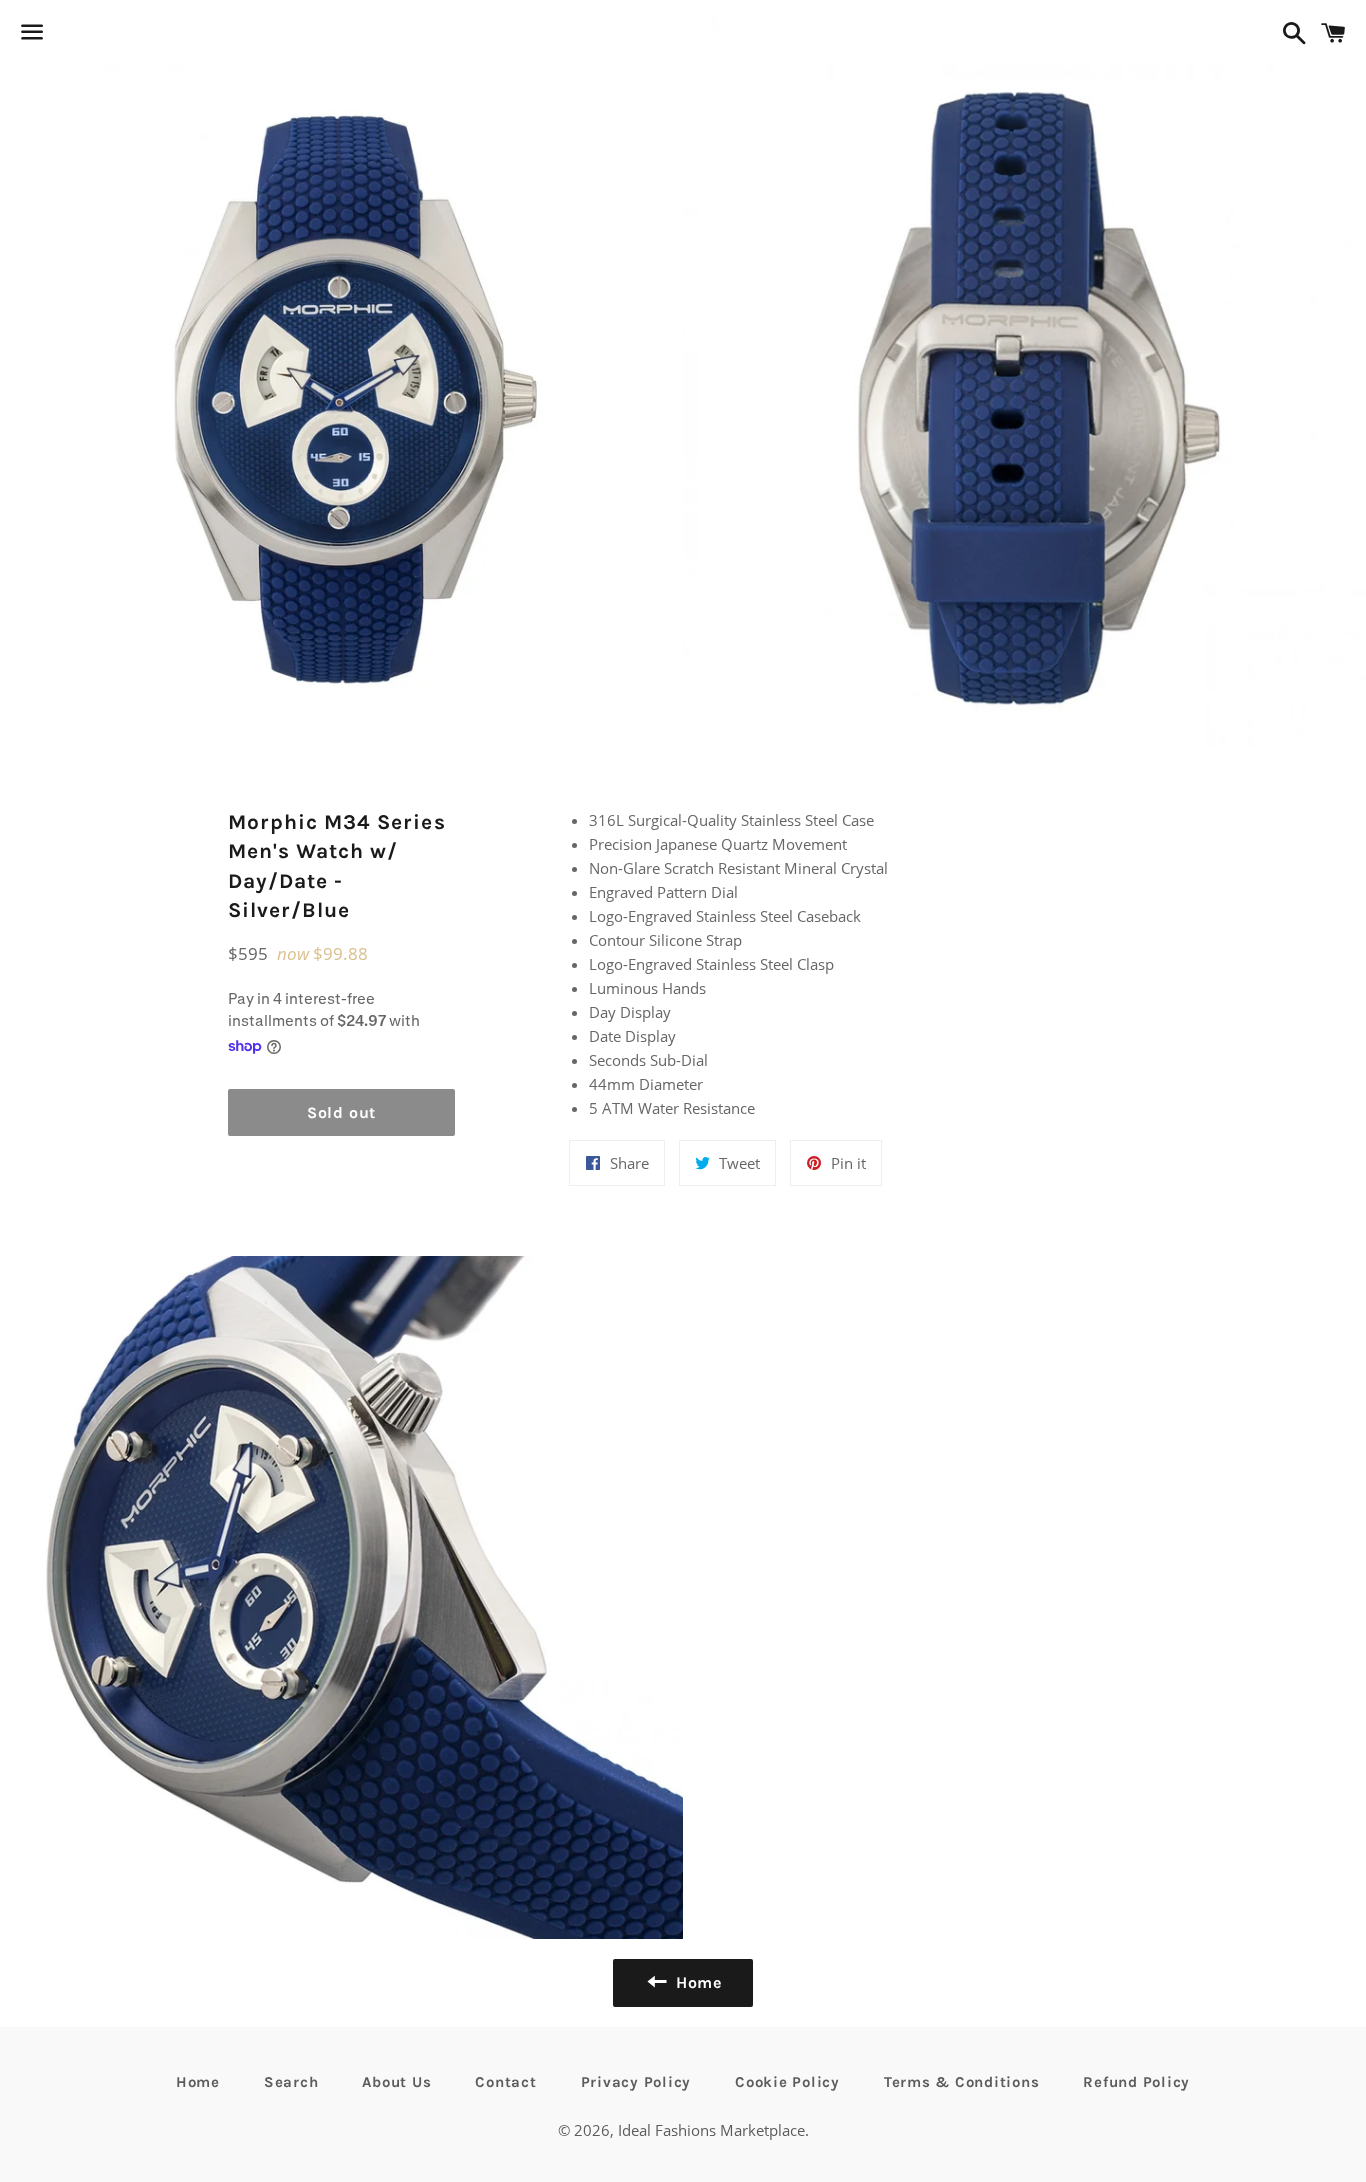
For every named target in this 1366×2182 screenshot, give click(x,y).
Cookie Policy (787, 2082)
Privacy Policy (636, 2082)
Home (198, 2082)
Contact (505, 2082)
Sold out (341, 1112)
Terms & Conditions (962, 2082)
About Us (396, 2082)
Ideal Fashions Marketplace (711, 2130)
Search (291, 2082)
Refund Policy (1136, 2082)
